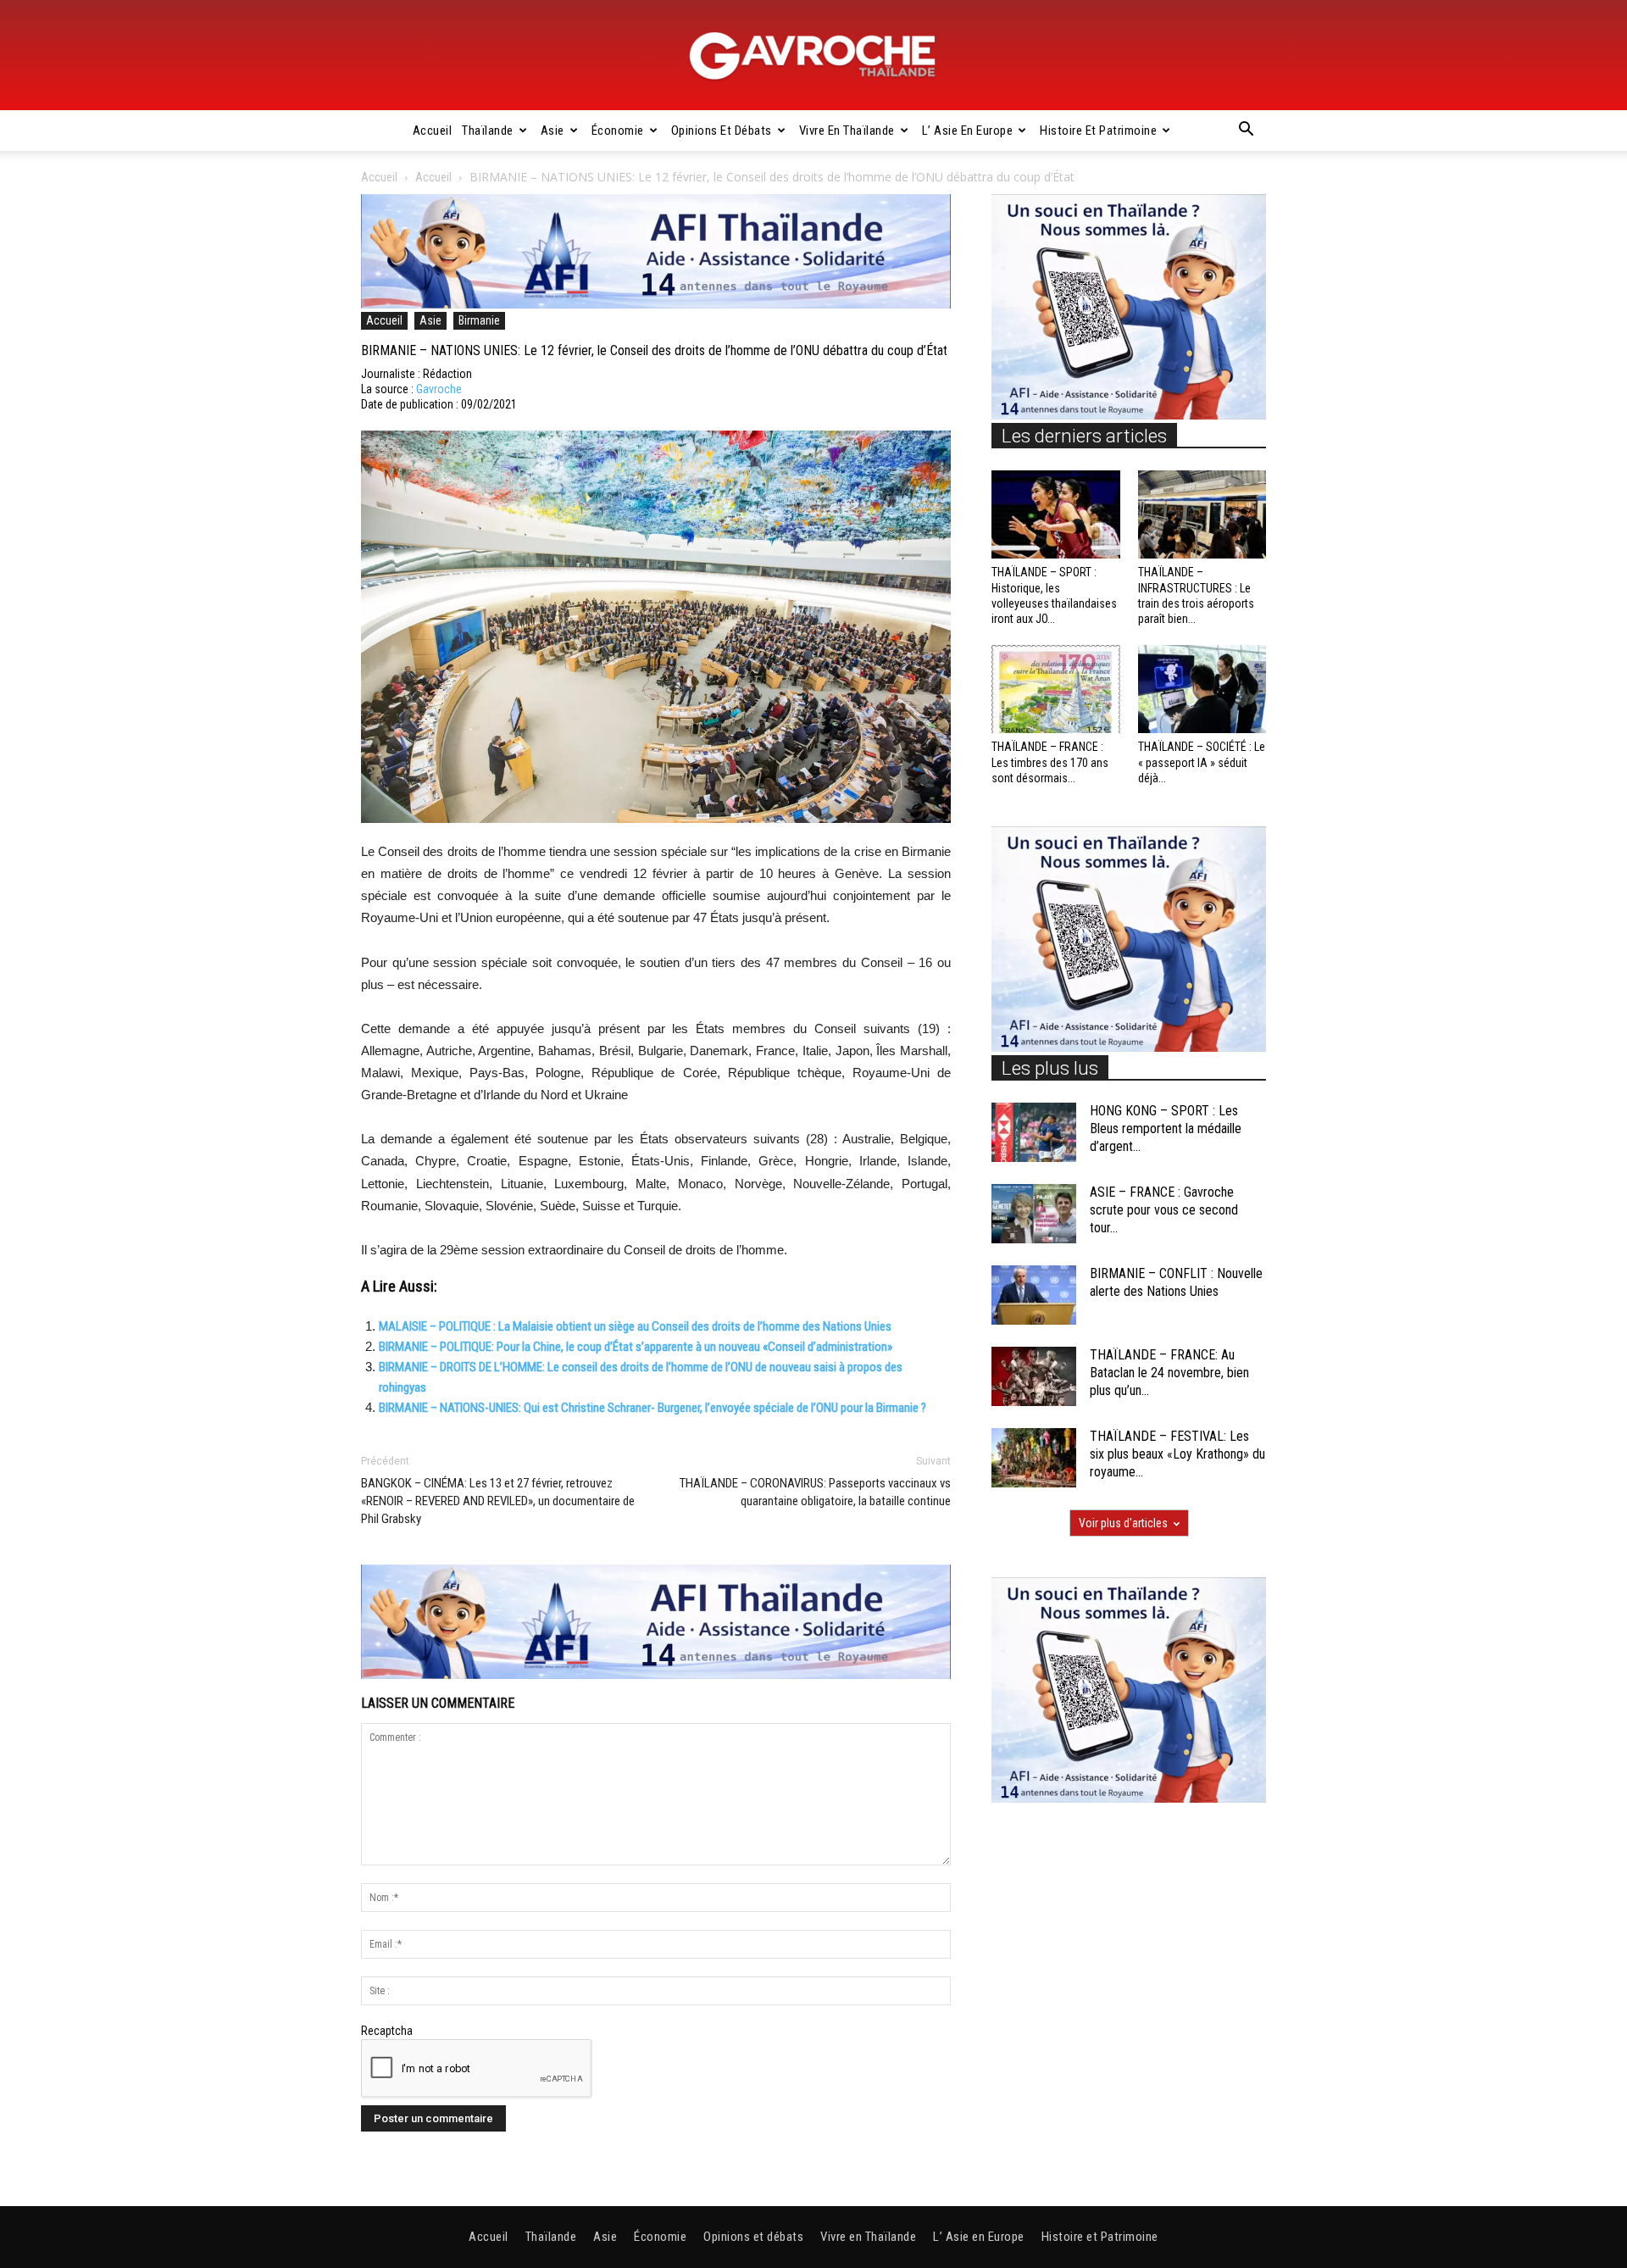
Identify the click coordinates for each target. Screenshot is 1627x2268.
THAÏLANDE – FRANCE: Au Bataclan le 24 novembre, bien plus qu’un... (1169, 1373)
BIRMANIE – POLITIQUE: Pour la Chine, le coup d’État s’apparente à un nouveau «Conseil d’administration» (636, 1347)
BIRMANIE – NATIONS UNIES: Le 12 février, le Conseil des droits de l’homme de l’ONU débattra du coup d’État (654, 350)
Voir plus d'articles (1123, 1523)
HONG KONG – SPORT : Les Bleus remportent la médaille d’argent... (1166, 1128)
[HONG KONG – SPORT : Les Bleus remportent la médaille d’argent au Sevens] (1034, 1132)
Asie (553, 131)
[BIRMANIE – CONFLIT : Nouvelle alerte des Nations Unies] (1034, 1295)
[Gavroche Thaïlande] (813, 56)
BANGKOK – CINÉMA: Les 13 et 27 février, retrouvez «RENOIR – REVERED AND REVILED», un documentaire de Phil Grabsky (498, 1501)
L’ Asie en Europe (968, 131)
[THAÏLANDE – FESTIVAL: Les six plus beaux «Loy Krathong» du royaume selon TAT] (1034, 1458)
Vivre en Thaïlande (847, 131)
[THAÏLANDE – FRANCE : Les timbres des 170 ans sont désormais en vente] (1056, 689)
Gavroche (439, 389)
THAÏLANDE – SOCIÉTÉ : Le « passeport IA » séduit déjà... (1202, 762)
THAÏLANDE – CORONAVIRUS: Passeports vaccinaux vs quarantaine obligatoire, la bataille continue (815, 1492)
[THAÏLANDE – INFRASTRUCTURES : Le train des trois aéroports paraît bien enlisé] (1202, 514)
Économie (618, 131)
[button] (1246, 131)
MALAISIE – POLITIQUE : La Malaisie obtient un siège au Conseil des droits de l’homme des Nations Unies (635, 1326)
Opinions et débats (722, 131)
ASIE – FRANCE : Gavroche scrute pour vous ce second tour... (1164, 1210)
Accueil (433, 131)
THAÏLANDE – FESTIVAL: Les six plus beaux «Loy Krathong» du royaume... (1177, 1454)
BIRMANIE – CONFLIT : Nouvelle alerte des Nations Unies (1176, 1282)
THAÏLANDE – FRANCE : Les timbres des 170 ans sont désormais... (1050, 762)
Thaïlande (488, 131)
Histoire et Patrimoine (1098, 131)
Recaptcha (387, 2031)
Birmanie (479, 320)
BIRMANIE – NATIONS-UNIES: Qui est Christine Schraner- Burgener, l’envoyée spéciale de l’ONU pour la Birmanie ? (652, 1408)
